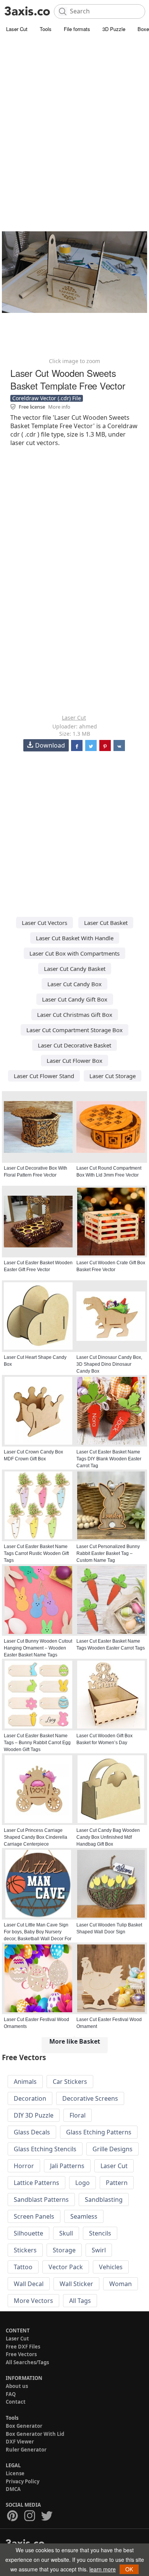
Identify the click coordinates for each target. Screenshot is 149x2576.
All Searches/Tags (27, 2362)
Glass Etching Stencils (45, 2149)
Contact (16, 2402)
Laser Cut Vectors (45, 923)
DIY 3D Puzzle (34, 2115)
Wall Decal (29, 2284)
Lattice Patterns (36, 2183)
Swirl (99, 2250)
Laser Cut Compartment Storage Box (74, 1030)
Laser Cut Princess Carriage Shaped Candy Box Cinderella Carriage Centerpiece (36, 1837)
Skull (66, 2233)
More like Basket (75, 2041)
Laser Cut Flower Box (74, 1061)
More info (59, 407)
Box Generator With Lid (35, 2434)
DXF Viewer (20, 2442)
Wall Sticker (76, 2284)
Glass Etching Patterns (99, 2132)
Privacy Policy (23, 2481)
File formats (77, 29)
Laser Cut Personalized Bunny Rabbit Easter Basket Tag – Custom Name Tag (108, 1553)
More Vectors (33, 2301)
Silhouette (28, 2233)
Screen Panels (34, 2216)
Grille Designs (113, 2149)
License (15, 2473)
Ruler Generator (26, 2450)
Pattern (117, 2183)
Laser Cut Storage (113, 1076)
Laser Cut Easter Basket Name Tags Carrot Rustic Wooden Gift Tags (36, 1553)
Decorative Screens (90, 2098)
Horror (24, 2166)
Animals (25, 2082)
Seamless (84, 2216)
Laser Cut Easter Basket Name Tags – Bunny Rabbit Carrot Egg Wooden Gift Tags (37, 1743)
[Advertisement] (74, 113)
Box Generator (24, 2426)
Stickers (25, 2250)
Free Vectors (21, 2354)
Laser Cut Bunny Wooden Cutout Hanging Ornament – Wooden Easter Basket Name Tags (38, 1648)
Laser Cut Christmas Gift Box (75, 1015)
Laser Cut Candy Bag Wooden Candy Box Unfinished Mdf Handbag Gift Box (108, 1837)
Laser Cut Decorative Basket (74, 1045)
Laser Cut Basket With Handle (75, 938)
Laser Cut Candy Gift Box (75, 999)
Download (50, 745)
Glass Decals (32, 2132)
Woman (121, 2284)
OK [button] (129, 2569)
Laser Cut (17, 29)
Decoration (30, 2098)
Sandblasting (104, 2200)
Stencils (100, 2233)
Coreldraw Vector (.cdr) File (47, 398)
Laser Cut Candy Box (74, 984)
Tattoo (23, 2267)
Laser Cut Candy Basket (75, 969)
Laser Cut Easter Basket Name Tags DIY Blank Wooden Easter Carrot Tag (109, 1459)
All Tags (80, 2301)
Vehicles (111, 2267)
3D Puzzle (114, 29)
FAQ (11, 2394)
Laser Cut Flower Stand (44, 1076)
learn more (103, 2569)
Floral (78, 2115)
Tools (46, 29)
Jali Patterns (67, 2166)
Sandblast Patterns (41, 2200)
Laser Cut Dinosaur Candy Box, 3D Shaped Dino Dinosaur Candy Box (109, 1364)
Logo (83, 2183)
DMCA (13, 2489)
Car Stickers (70, 2082)
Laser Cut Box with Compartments (74, 953)
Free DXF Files (23, 2347)
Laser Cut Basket (106, 923)
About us (17, 2386)
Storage (64, 2250)
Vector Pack (66, 2267)
